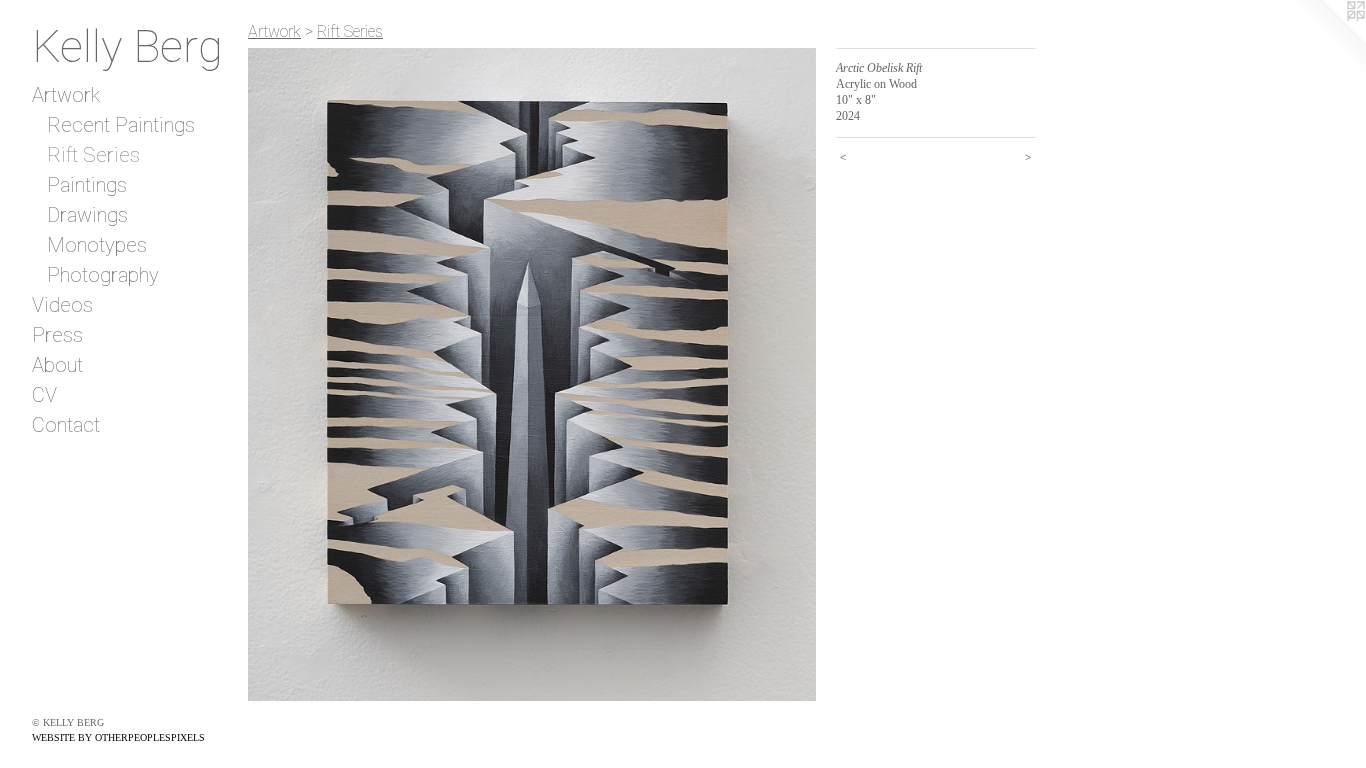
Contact (66, 425)
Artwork (66, 95)
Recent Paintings (121, 125)
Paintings (87, 185)
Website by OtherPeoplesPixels (118, 737)
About (57, 365)
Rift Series (93, 155)
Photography (103, 275)
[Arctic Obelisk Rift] (532, 374)
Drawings (87, 215)
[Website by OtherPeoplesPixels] (1326, 40)
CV (44, 395)
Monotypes (97, 245)
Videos (62, 305)
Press (57, 335)
